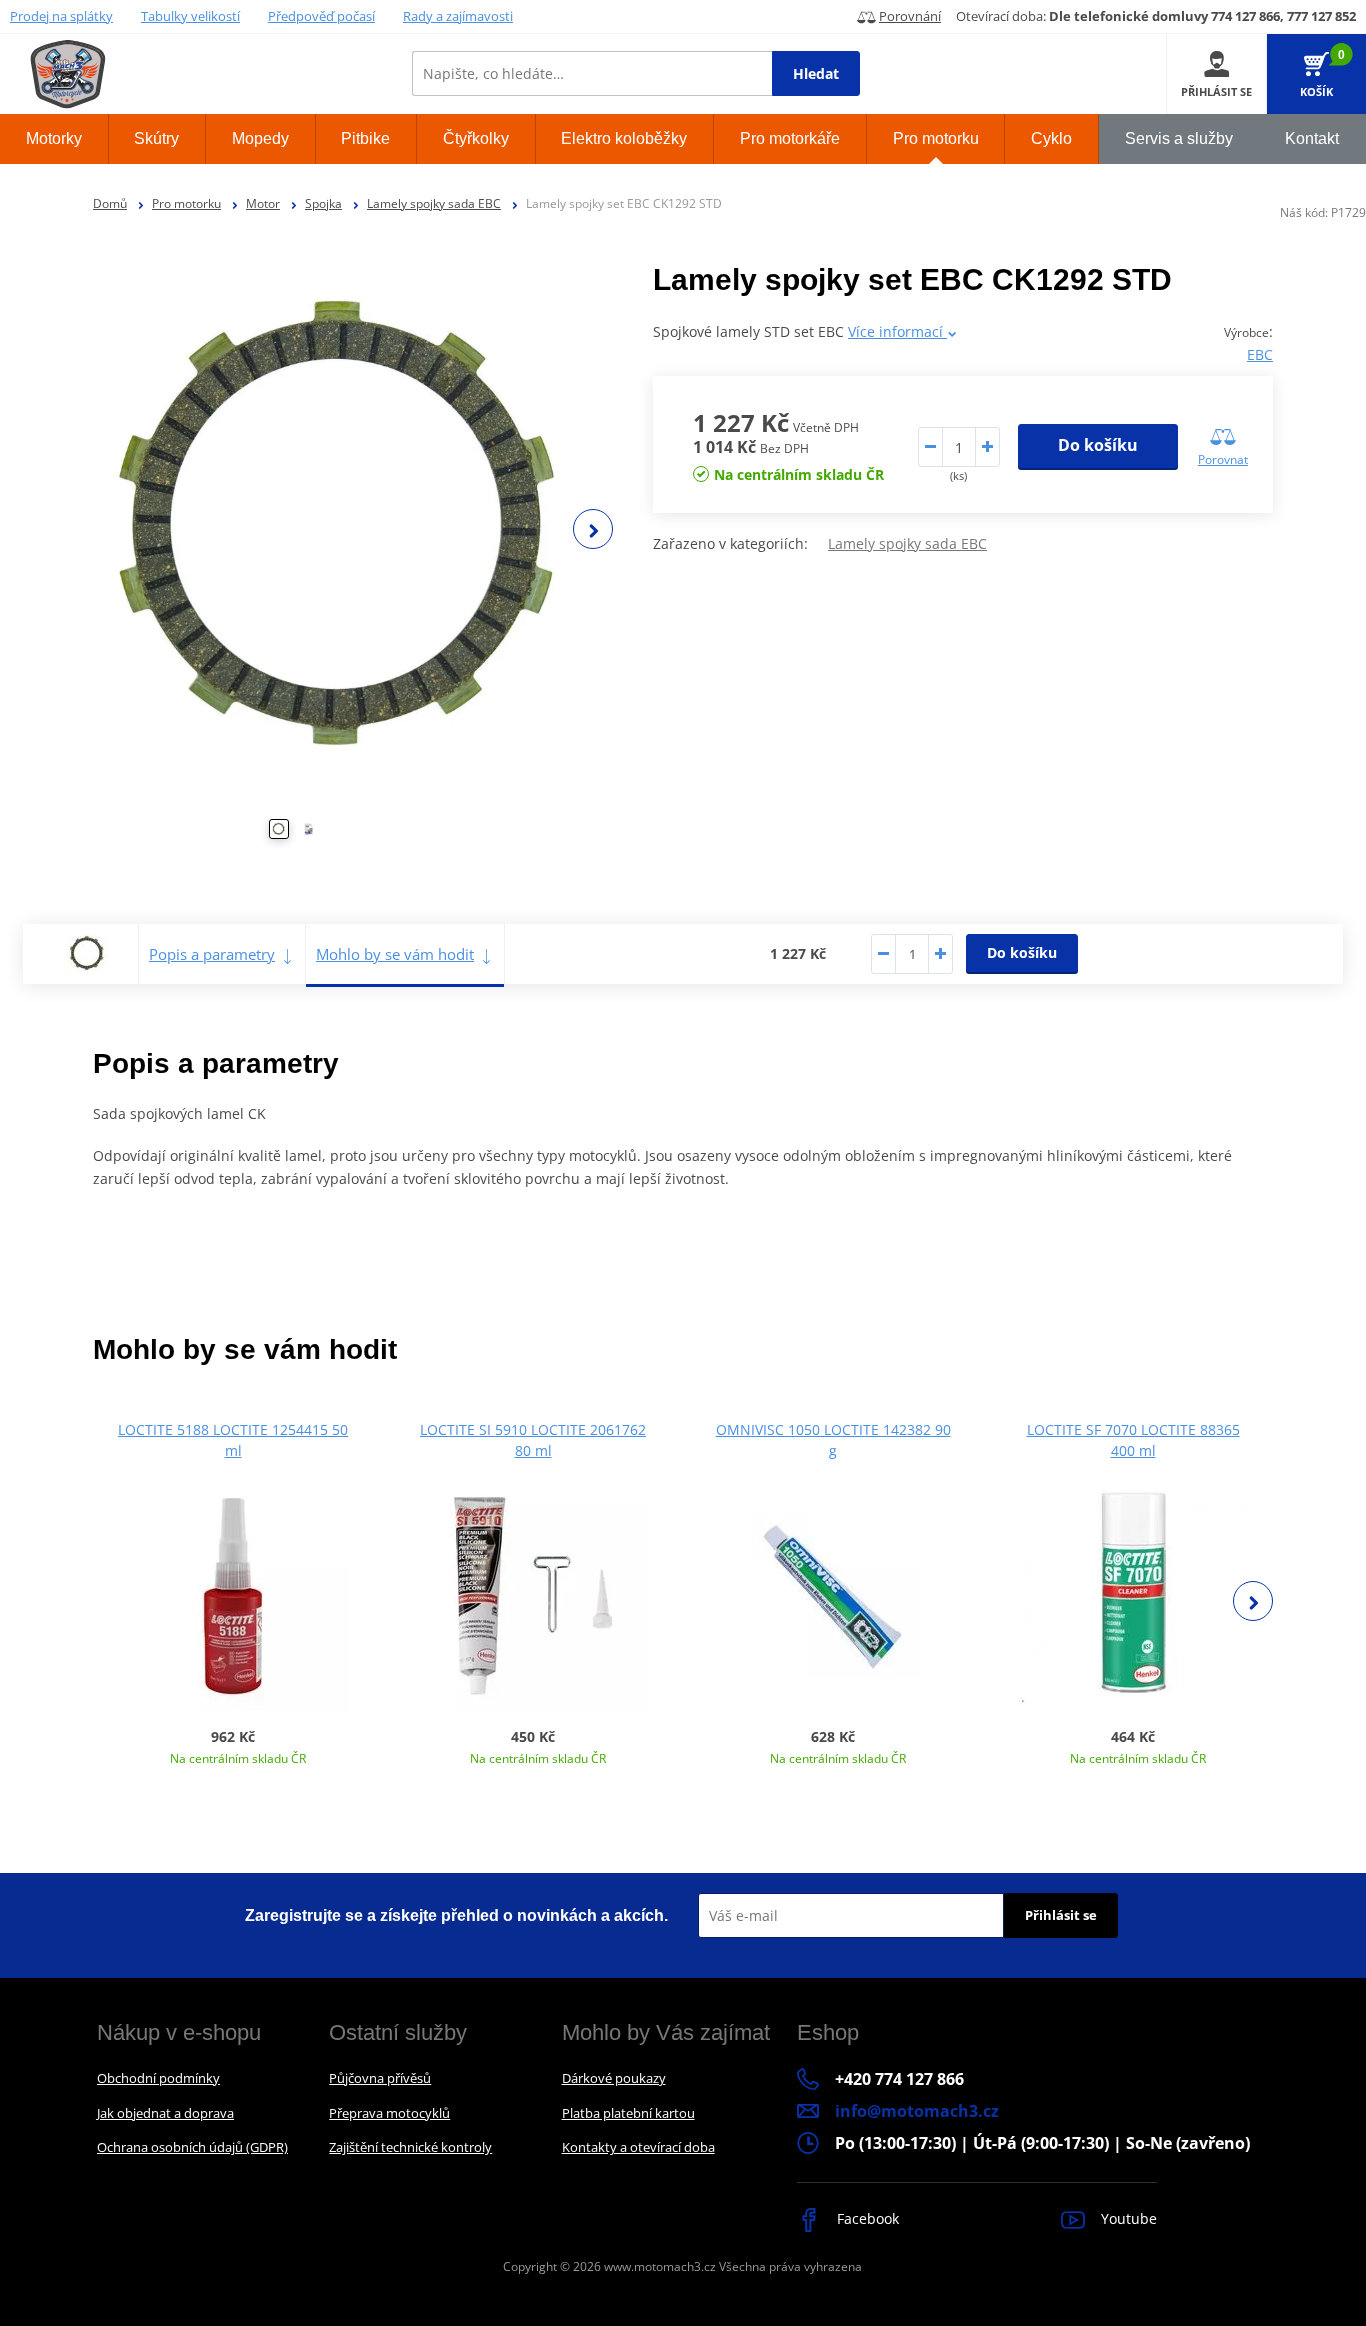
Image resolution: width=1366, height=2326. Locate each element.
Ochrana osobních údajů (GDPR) (192, 2147)
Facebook (866, 2218)
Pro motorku (186, 203)
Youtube (1127, 2218)
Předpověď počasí (321, 16)
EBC (1260, 354)
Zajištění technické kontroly (410, 2147)
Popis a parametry (212, 954)
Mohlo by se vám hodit (395, 954)
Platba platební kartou (628, 2113)
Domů (110, 203)
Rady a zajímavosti (458, 16)
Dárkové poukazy (614, 2078)
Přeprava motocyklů (389, 2113)
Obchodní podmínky (158, 2078)
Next (593, 529)
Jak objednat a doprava (165, 2113)
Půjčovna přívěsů (380, 2078)
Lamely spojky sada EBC (434, 203)
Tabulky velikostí (190, 16)
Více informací (897, 331)
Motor (263, 203)
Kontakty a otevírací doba (638, 2147)
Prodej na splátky (61, 16)
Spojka (323, 203)
